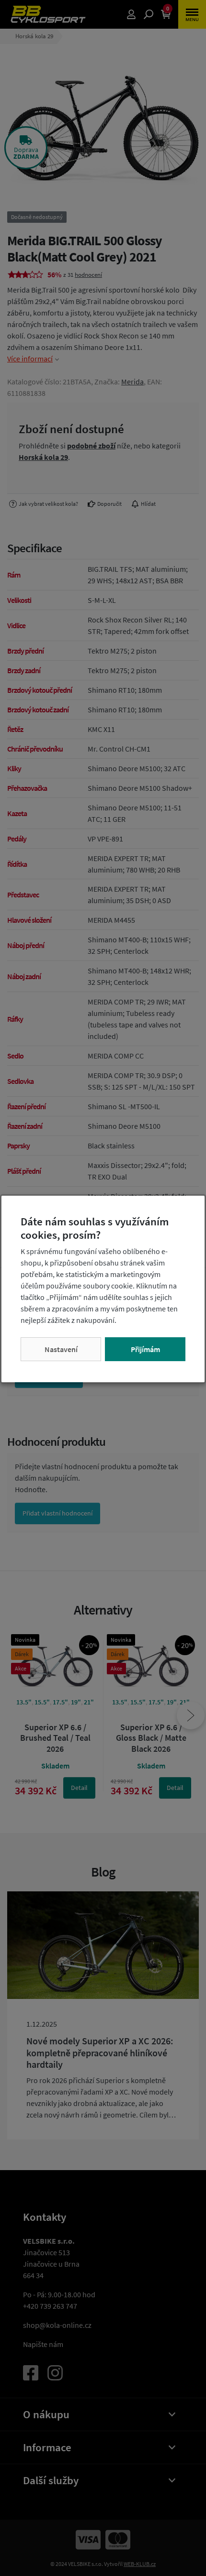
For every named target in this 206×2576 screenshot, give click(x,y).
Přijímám (145, 1349)
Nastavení (61, 1349)
